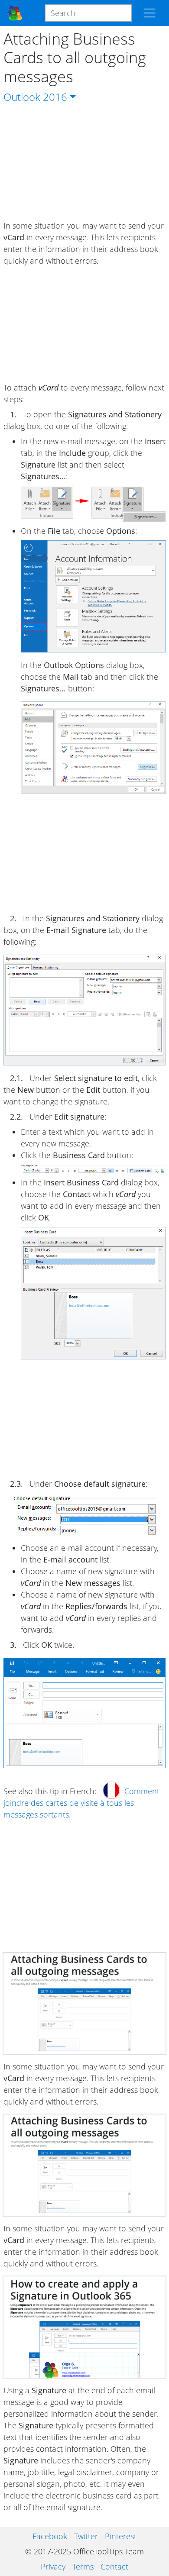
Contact (114, 2566)
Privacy (53, 2566)
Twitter (86, 2536)
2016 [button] (55, 97)
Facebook (50, 2536)
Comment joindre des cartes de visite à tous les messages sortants (81, 1803)
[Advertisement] (84, 162)
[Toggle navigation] (149, 13)
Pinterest (121, 2536)
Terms (83, 2566)
